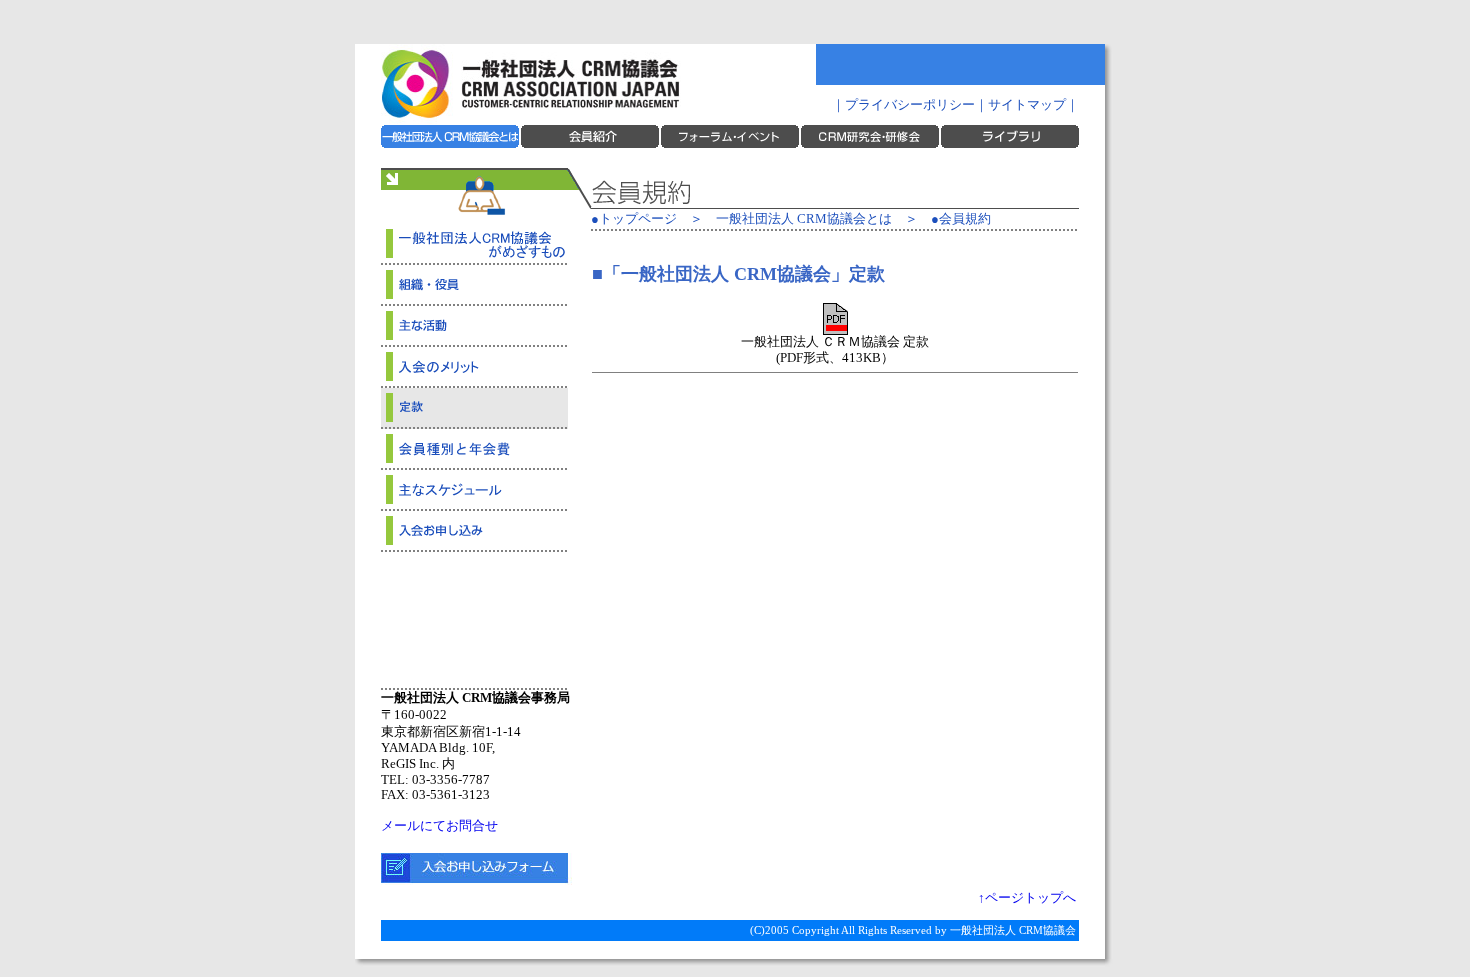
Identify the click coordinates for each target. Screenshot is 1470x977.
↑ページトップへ (1027, 898)
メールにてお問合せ (439, 826)
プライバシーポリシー (910, 105)
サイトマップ (1027, 105)
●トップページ (634, 219)
